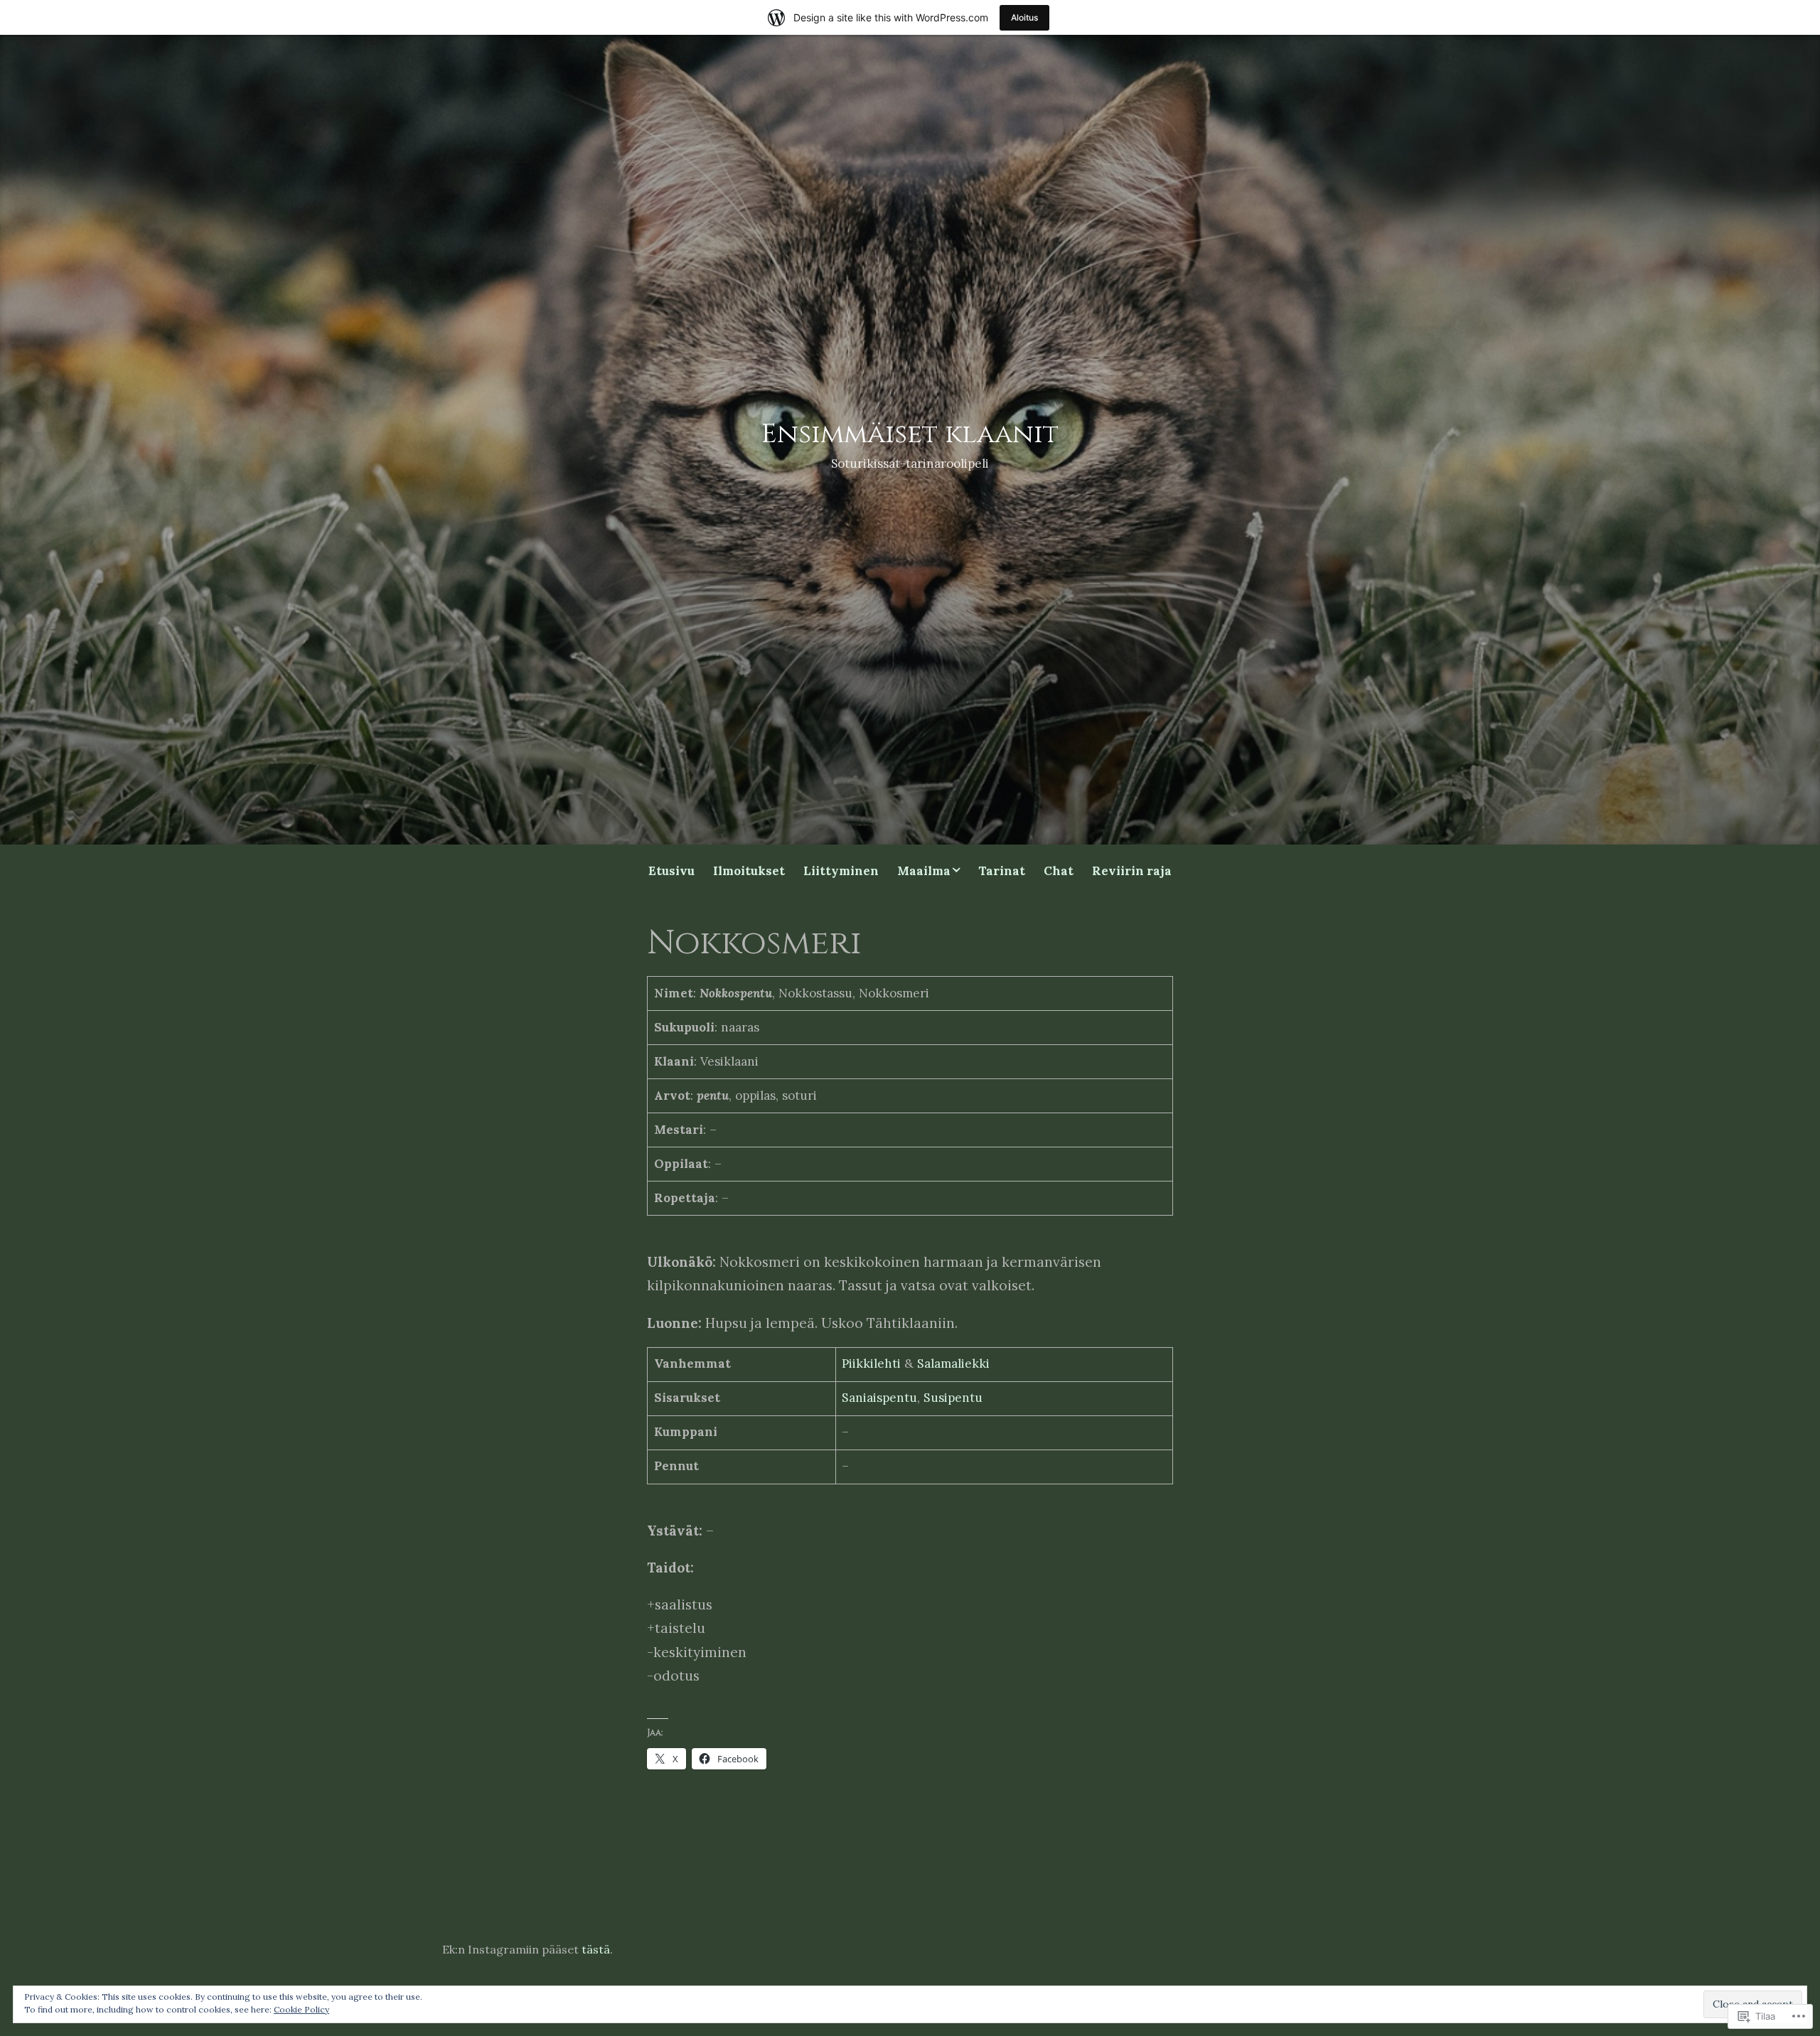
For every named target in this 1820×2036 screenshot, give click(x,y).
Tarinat (1002, 871)
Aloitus (1024, 17)
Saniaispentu (879, 1398)
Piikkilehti (871, 1363)
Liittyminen (841, 871)
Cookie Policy (301, 2009)
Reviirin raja (1132, 871)
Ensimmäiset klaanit (910, 434)
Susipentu (953, 1398)
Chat (1059, 871)
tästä (596, 1949)
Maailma (924, 871)
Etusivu (671, 871)
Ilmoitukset (749, 871)
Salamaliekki (953, 1363)
